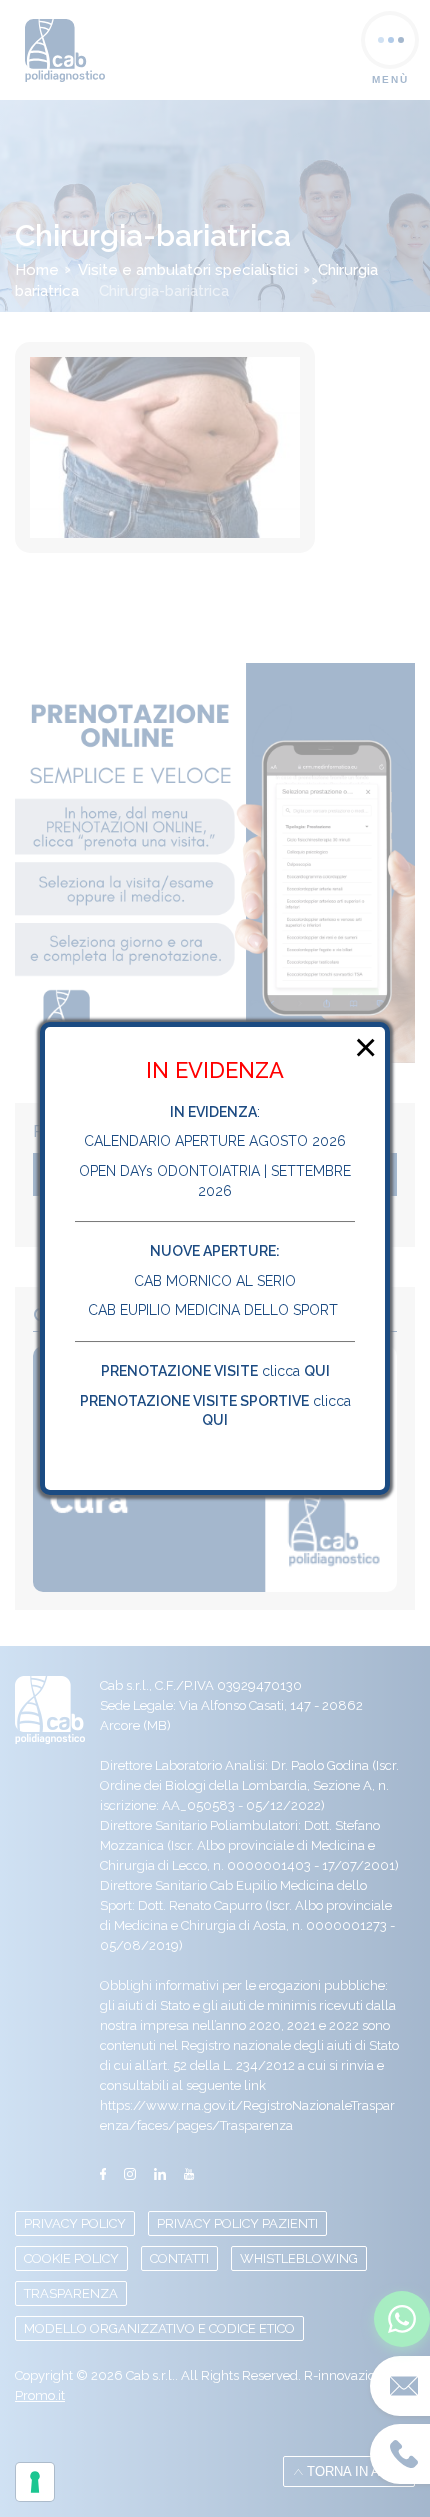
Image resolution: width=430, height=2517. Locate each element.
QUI (317, 1371)
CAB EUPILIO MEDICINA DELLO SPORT (215, 1310)
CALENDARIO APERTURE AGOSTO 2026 (215, 1142)
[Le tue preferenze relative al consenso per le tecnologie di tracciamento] (35, 2482)
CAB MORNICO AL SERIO (215, 1281)
